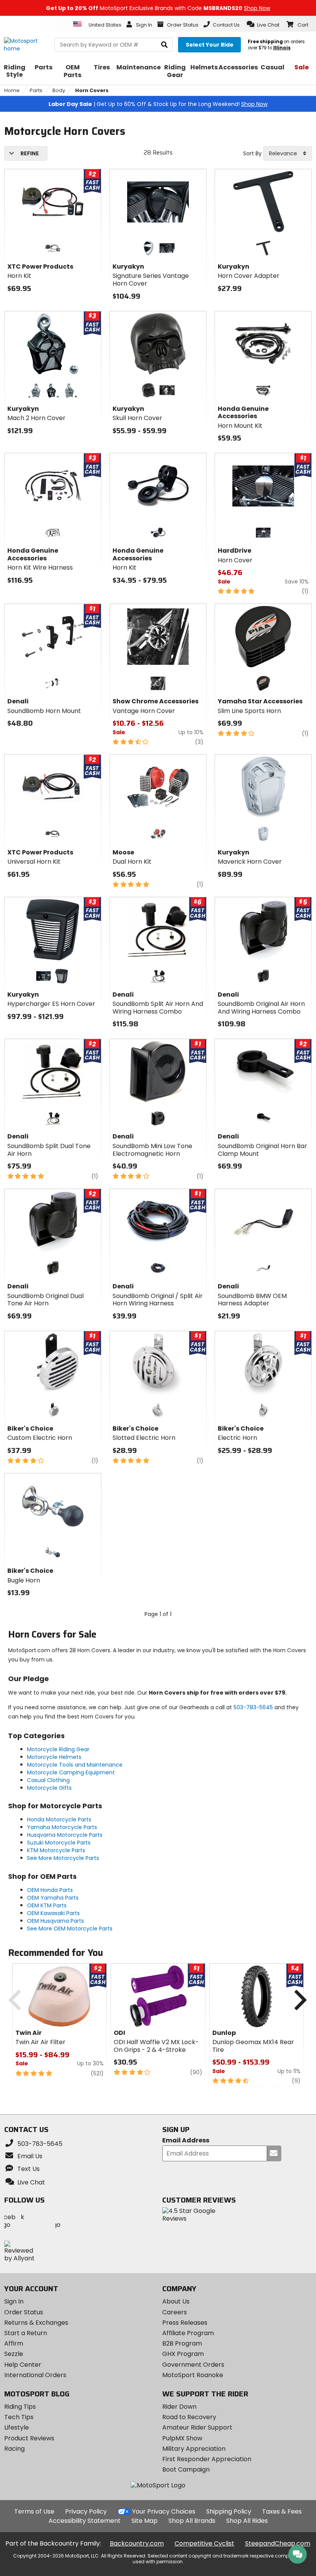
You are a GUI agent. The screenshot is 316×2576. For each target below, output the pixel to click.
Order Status (24, 2312)
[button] (263, 24)
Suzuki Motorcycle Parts (59, 1843)
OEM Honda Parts (50, 1890)
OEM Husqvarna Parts (55, 1921)
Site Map (145, 2521)
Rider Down (179, 2407)
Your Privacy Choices (164, 2511)
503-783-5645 (253, 1707)
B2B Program (182, 2343)
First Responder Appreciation (207, 2459)
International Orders (35, 2375)
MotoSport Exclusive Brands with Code (158, 8)
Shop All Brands (192, 2521)
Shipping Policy (229, 2511)
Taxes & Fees (282, 2511)
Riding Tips (20, 2407)
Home (12, 90)
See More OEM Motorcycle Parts (70, 1929)
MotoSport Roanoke (193, 2375)
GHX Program (183, 2354)
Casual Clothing (48, 1780)
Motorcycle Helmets (54, 1757)
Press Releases (185, 2323)
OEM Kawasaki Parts (53, 1913)
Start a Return (26, 2333)
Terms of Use (34, 2511)
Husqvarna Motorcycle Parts (65, 1835)
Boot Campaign (186, 2469)
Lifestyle (17, 2427)
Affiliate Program (188, 2333)
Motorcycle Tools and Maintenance (75, 1765)
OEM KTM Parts (47, 1905)
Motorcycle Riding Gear (58, 1749)
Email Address (186, 2141)
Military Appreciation (194, 2449)
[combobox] (288, 153)
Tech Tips (19, 2417)
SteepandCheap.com (278, 2543)
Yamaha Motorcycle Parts (62, 1827)
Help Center (23, 2365)
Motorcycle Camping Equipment (71, 1772)
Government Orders (193, 2365)
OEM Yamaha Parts (53, 1898)
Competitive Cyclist (204, 2543)
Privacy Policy (86, 2511)
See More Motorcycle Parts (63, 1858)
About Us (176, 2301)
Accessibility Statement (85, 2521)
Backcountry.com (137, 2543)
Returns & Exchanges (36, 2323)
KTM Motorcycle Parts (56, 1850)
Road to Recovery (189, 2417)
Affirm (14, 2343)
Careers (175, 2312)
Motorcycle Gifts (49, 1788)
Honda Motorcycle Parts (59, 1819)
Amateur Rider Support (197, 2427)
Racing (14, 2449)
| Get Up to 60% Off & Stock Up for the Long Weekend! (158, 104)
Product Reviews (29, 2438)
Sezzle (14, 2354)
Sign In (14, 2301)
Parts (36, 90)
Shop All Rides (247, 2521)
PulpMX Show (182, 2438)
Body (59, 90)
